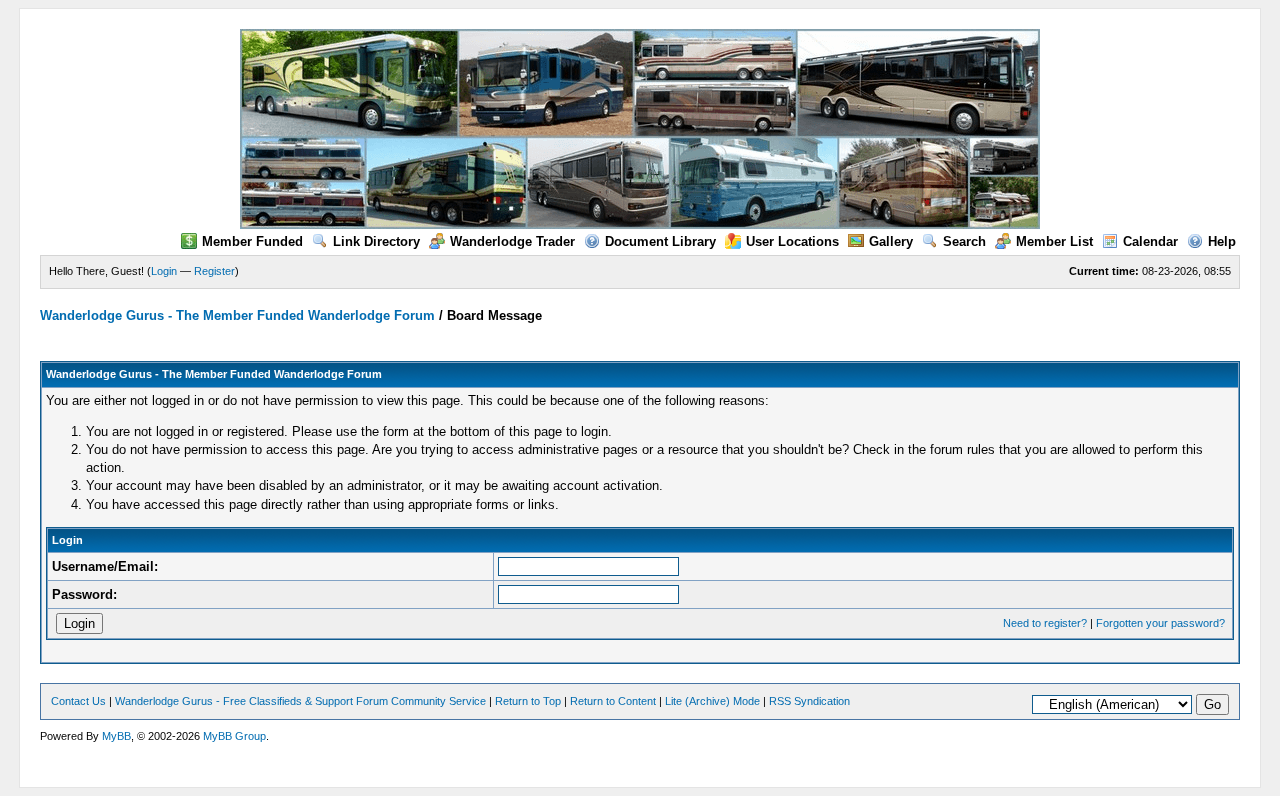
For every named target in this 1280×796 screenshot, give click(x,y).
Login (164, 271)
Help (1222, 241)
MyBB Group (234, 736)
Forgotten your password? (1160, 623)
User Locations (792, 241)
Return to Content (613, 701)
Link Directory (376, 241)
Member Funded (252, 241)
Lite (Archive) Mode (712, 701)
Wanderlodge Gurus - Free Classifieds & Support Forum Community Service (300, 701)
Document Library (660, 241)
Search (964, 241)
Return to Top (528, 701)
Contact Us (78, 701)
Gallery (891, 241)
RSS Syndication (809, 701)
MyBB (116, 736)
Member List (1054, 241)
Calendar (1150, 241)
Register (214, 271)
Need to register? (1045, 623)
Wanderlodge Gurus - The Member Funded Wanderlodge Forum (237, 315)
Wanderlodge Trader (512, 241)
